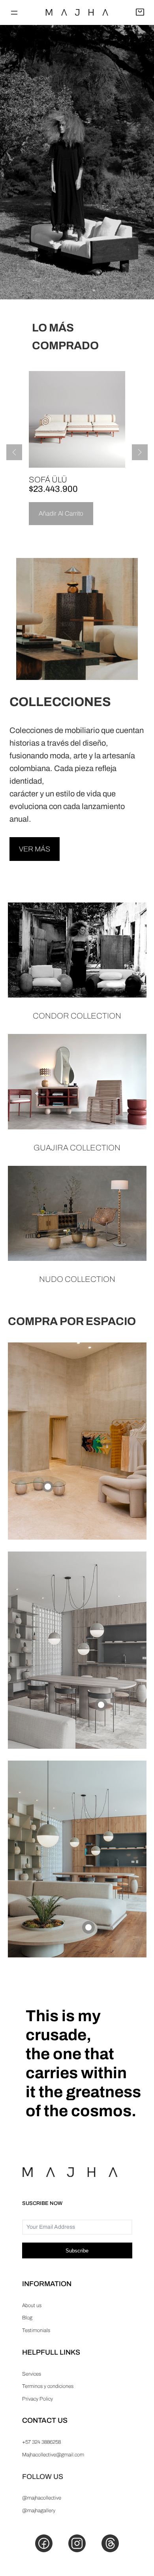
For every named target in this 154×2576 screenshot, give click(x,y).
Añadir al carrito (61, 513)
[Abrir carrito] (140, 13)
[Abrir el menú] (14, 13)
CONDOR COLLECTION (77, 1016)
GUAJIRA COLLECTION (77, 1148)
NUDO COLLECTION (77, 1279)
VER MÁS (35, 849)
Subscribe (77, 2251)
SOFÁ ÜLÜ (48, 480)
